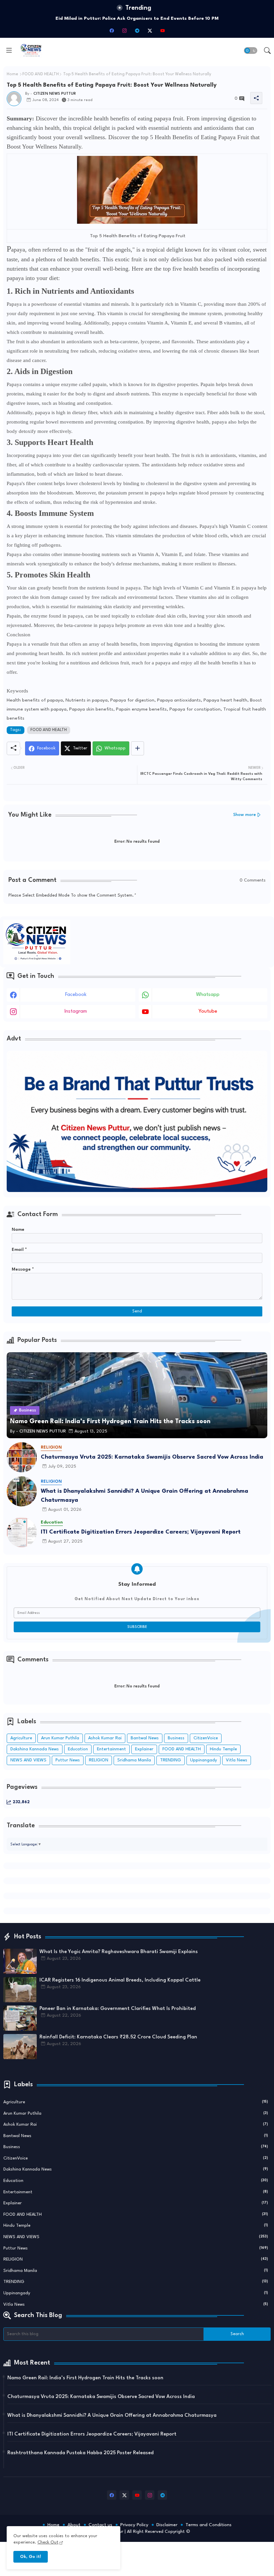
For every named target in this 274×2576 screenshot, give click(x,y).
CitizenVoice (206, 1738)
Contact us (100, 2525)
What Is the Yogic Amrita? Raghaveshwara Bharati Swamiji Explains (119, 1952)
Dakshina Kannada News (35, 1749)
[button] (251, 51)
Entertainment (111, 1749)
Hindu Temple (223, 1749)
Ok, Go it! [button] (31, 2557)
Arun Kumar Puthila (60, 1738)
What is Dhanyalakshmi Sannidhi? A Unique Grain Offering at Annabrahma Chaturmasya (145, 1496)
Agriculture (21, 1738)
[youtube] (162, 30)
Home (12, 74)
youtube (208, 1011)
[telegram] (137, 30)
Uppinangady (203, 1760)
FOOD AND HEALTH (41, 74)
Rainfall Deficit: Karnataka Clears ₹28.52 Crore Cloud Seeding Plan (118, 2037)
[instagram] (124, 30)
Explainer (144, 1749)
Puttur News (68, 1760)
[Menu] (9, 51)
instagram (76, 1011)
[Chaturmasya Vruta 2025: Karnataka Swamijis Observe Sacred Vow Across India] (22, 1457)
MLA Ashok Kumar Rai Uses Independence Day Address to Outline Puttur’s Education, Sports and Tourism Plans (137, 18)
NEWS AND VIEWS (28, 1760)
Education (78, 1749)
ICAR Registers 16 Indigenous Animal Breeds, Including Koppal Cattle (120, 1980)
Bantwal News (145, 1738)
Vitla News (237, 1760)
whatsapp (208, 995)
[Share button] (138, 748)
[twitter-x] (150, 30)
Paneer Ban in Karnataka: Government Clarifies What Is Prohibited (118, 2009)
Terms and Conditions (209, 2525)
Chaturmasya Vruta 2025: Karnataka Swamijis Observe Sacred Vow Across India (152, 1457)
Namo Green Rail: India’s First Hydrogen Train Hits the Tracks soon (85, 2378)
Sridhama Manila (134, 1760)
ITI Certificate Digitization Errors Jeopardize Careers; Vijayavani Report (141, 1532)
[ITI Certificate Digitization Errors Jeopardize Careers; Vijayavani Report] (22, 1532)
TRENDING (171, 1760)
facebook (76, 995)
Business (176, 1738)
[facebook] (112, 30)
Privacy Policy (134, 2525)
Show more (245, 815)
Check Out (48, 2542)
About (74, 2525)
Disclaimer (167, 2525)
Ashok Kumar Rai (105, 1738)
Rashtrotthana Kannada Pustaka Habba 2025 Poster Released (81, 2453)
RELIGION (99, 1760)
